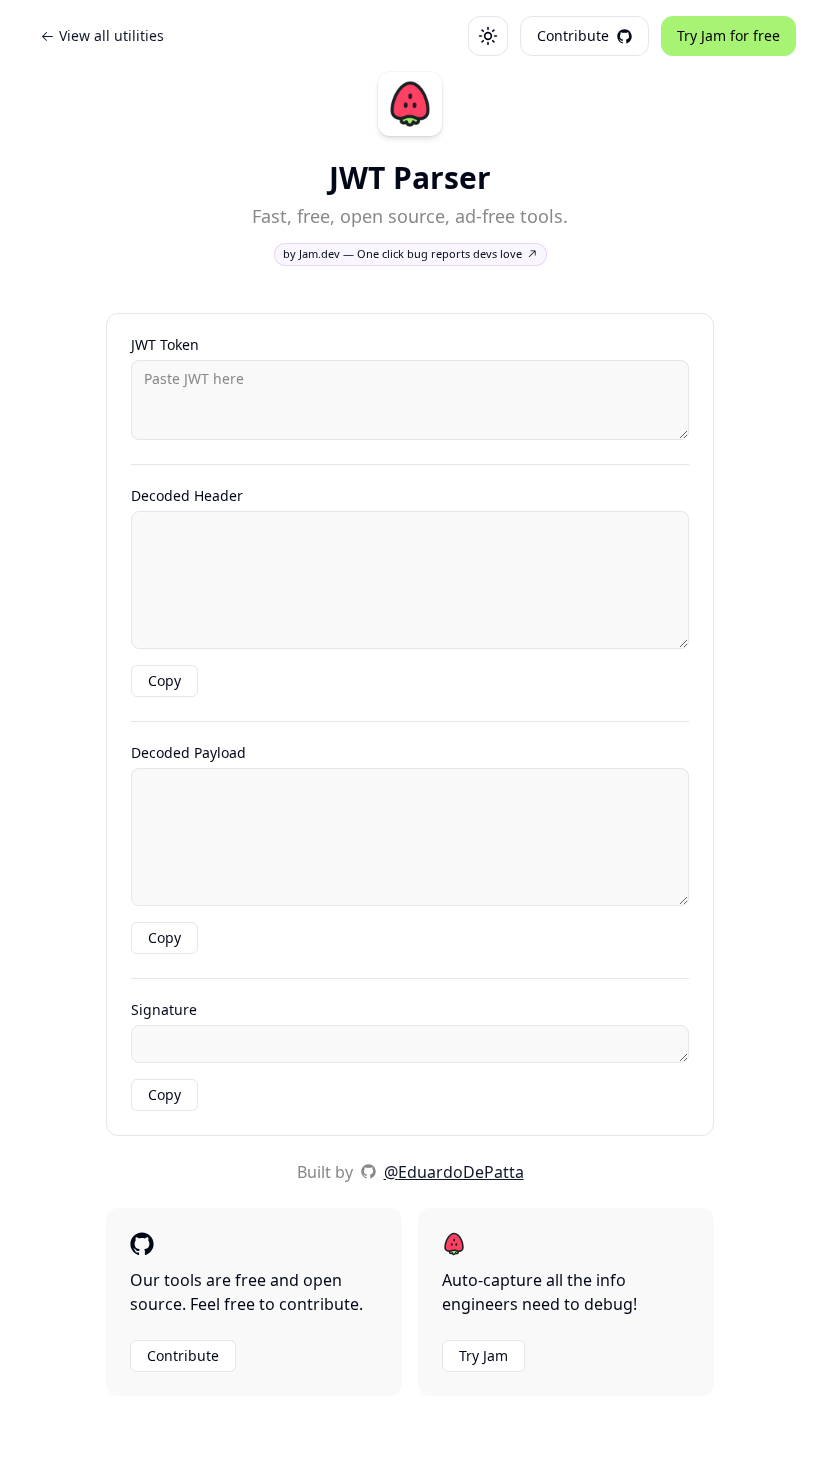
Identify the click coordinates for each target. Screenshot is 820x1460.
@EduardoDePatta (454, 1172)
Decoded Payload (188, 753)
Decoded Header (187, 496)
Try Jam (483, 1355)
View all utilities (111, 35)
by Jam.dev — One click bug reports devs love (402, 253)
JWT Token (165, 345)
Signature (164, 1010)
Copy (164, 680)
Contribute (183, 1355)
